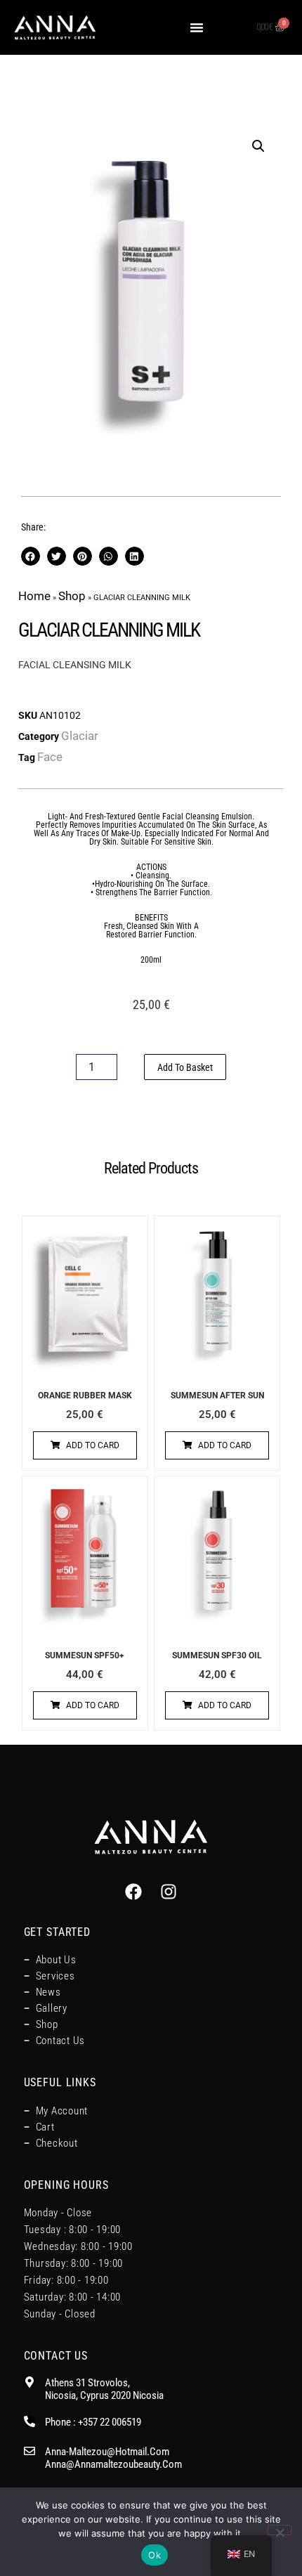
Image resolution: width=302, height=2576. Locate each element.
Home (34, 596)
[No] (280, 2530)
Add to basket (185, 1067)
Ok (155, 2555)
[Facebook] (133, 1892)
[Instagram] (169, 1892)
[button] (197, 27)
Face (50, 757)
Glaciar (80, 736)
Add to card (93, 1445)
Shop (72, 596)
